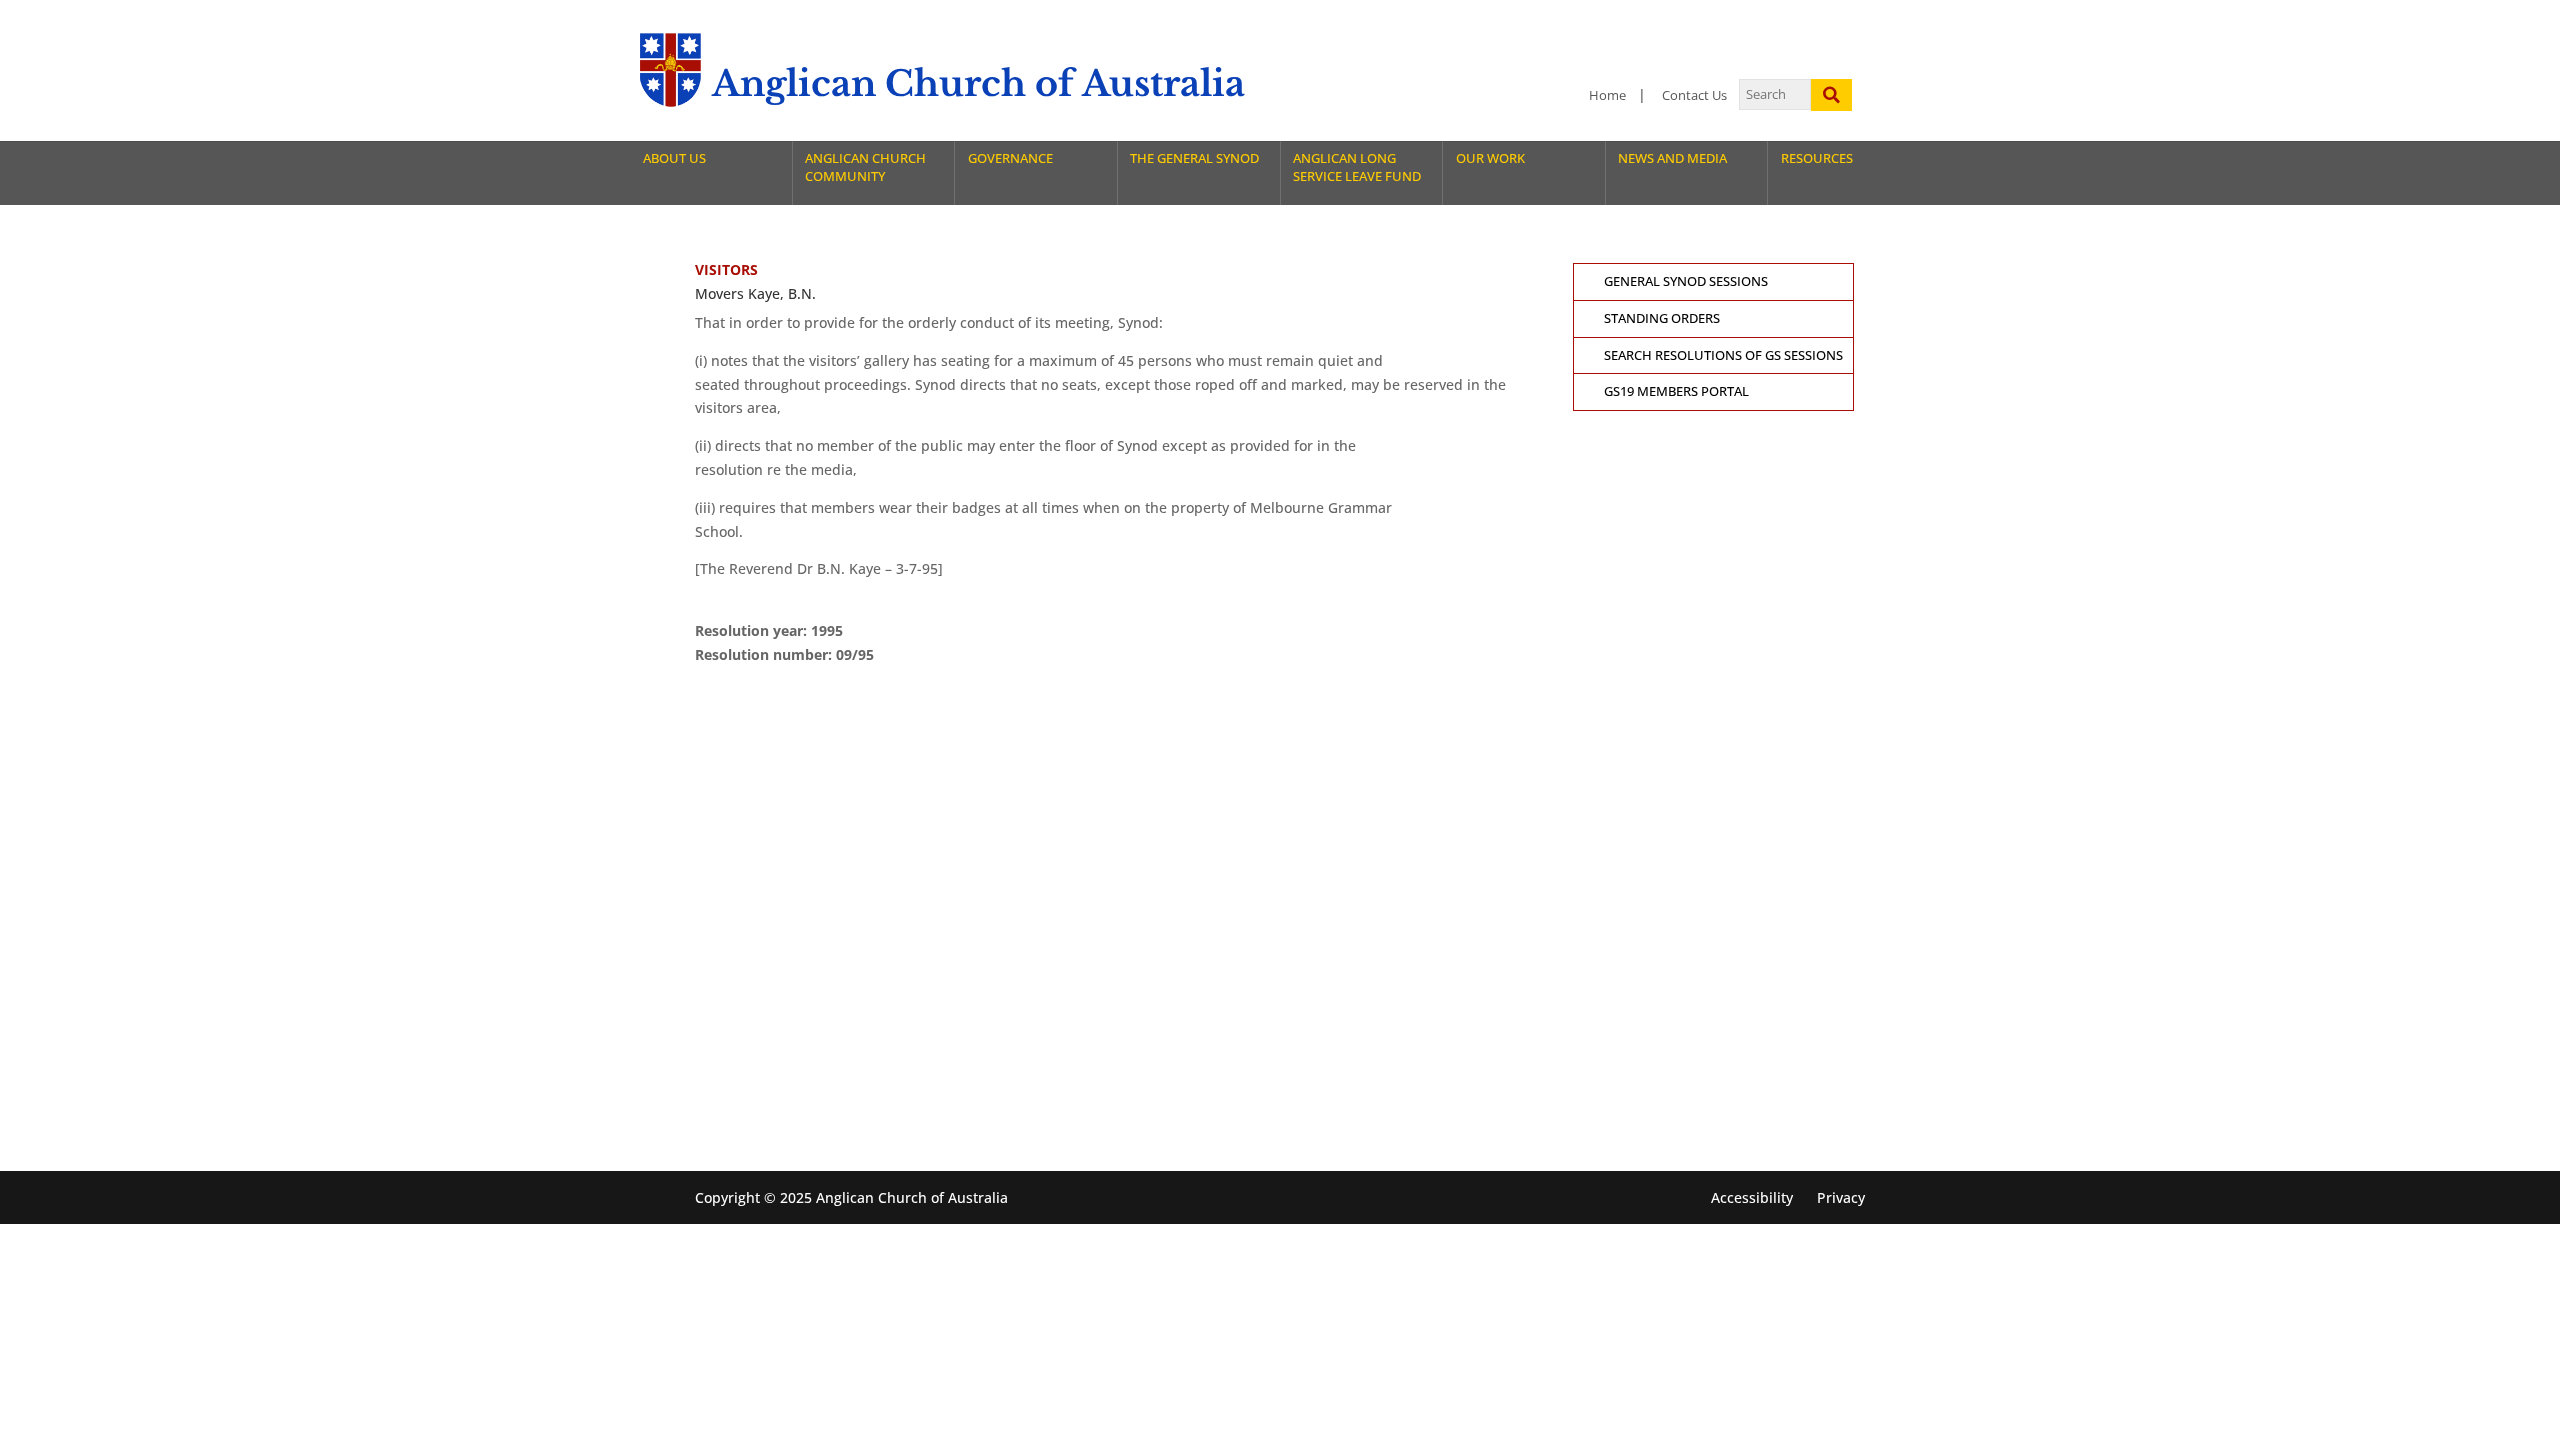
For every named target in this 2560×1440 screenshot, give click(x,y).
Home (1607, 95)
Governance (1010, 158)
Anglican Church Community (865, 167)
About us (674, 158)
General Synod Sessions (1686, 281)
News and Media (1672, 158)
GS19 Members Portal (1676, 391)
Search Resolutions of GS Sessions (1723, 355)
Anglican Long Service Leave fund (1357, 167)
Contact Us (1694, 95)
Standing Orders (1662, 318)
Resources (1817, 158)
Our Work (1490, 158)
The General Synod (1194, 158)
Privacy (1841, 1197)
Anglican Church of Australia (978, 83)
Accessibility (1752, 1197)
